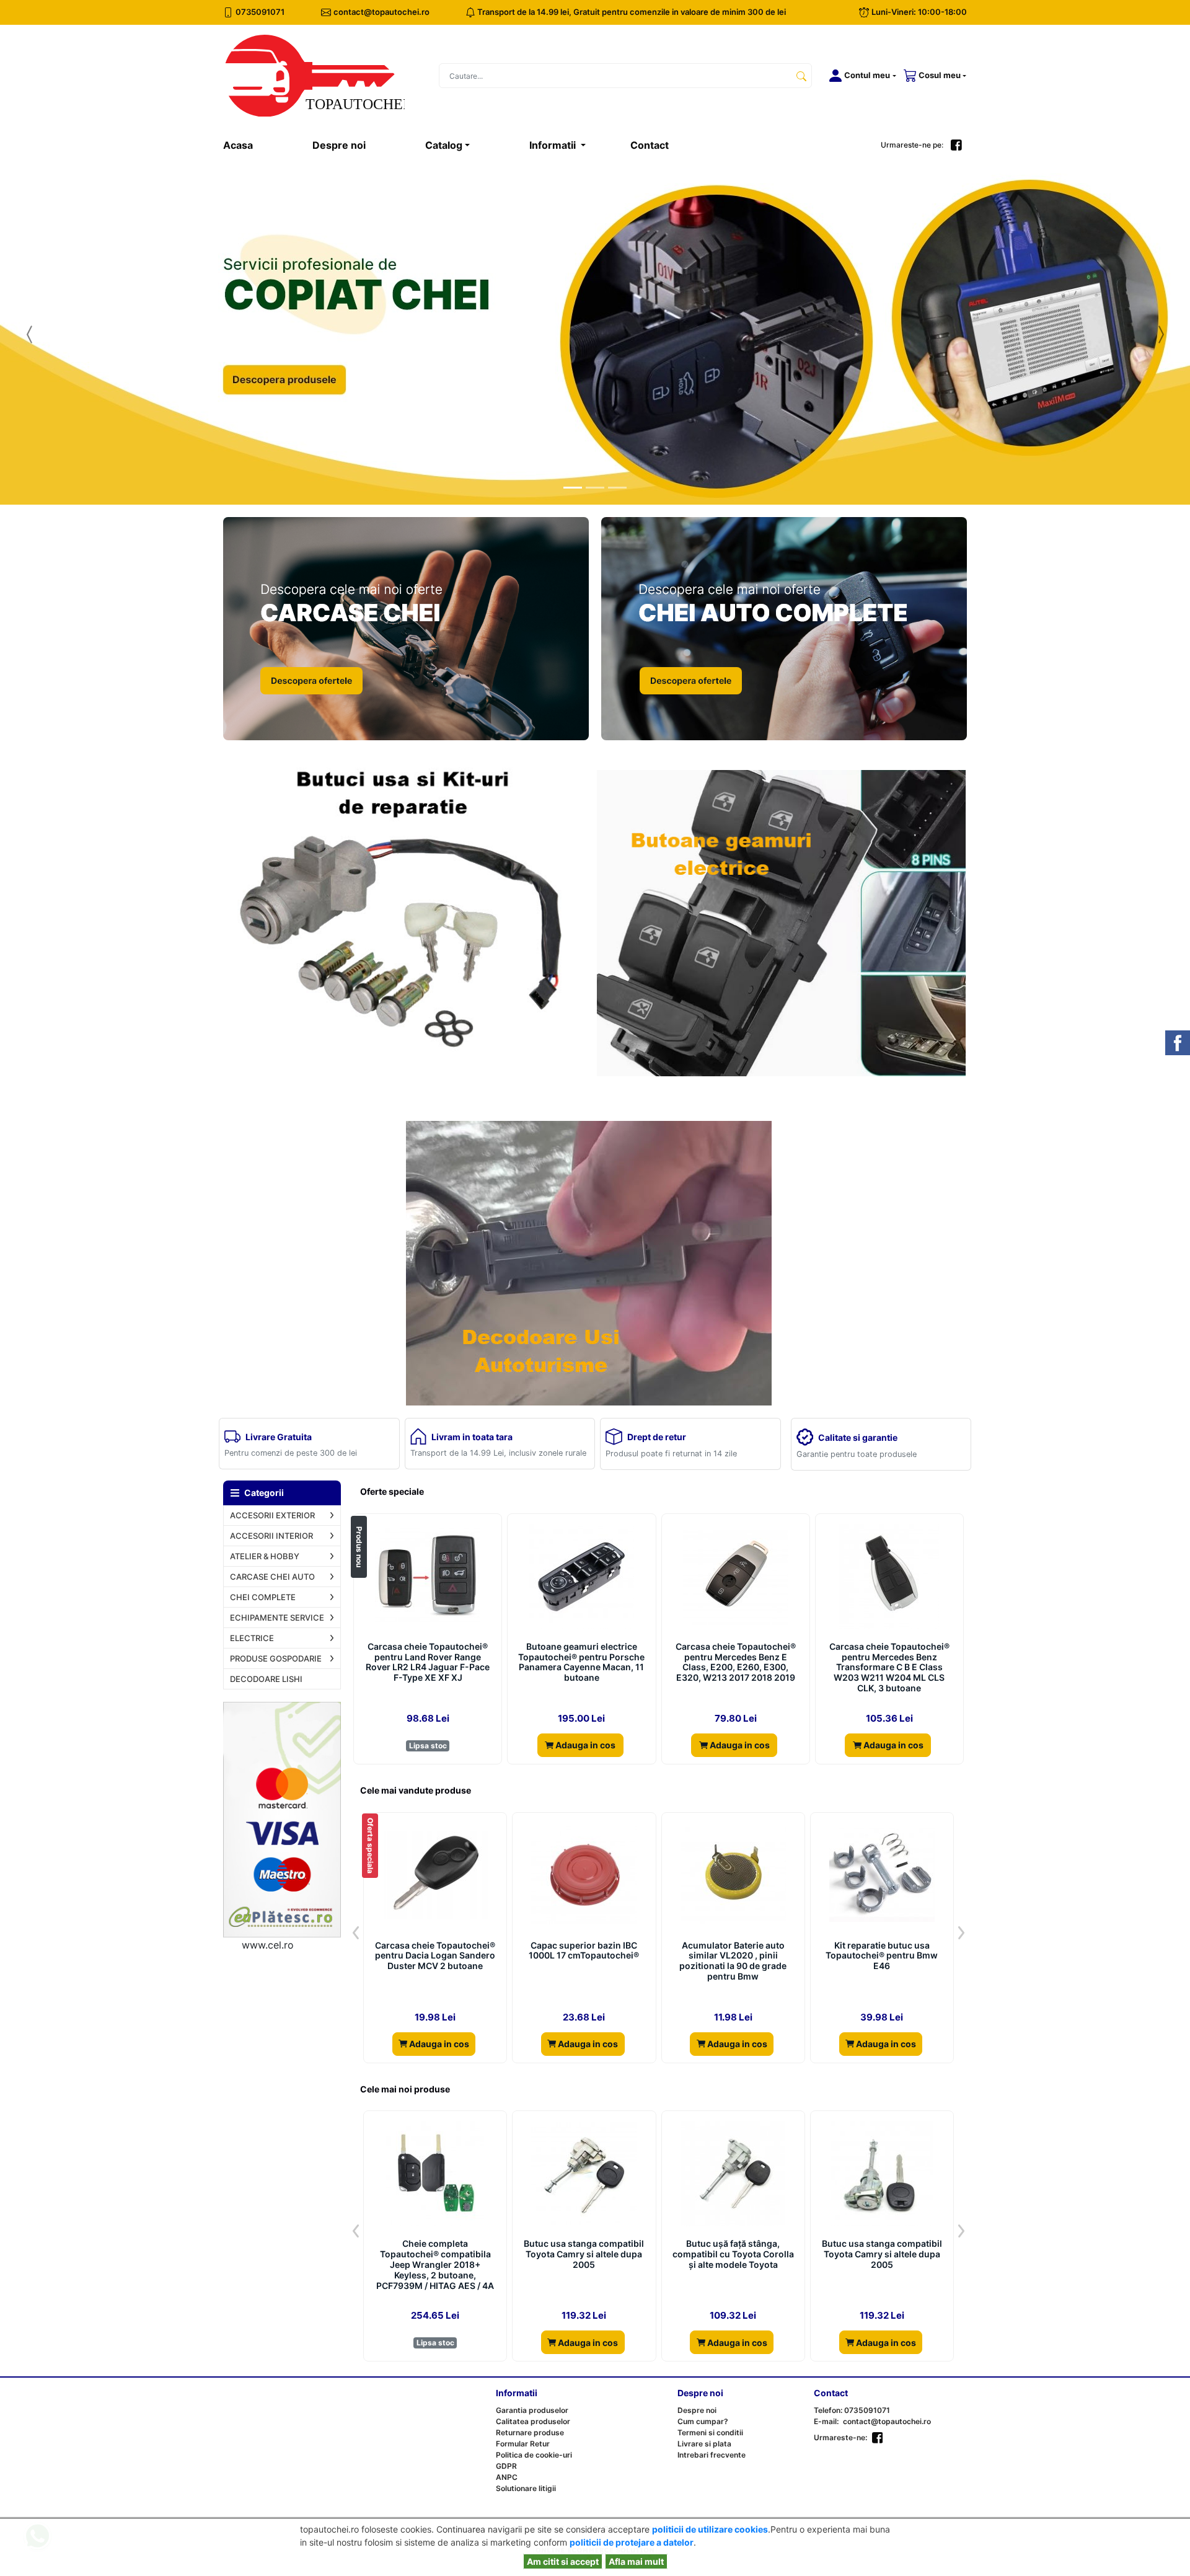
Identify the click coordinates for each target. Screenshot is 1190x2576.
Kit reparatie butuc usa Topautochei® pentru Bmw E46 (882, 1956)
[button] (860, 76)
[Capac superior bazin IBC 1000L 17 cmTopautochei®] (584, 1875)
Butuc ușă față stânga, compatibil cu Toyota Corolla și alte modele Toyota (733, 2254)
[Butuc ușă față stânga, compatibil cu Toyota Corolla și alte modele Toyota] (733, 2174)
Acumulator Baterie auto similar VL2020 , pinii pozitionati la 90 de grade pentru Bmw (733, 1961)
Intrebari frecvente (712, 2455)
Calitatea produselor (533, 2421)
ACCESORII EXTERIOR (272, 1515)
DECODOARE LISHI (266, 1679)
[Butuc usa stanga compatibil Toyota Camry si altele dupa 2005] (584, 2174)
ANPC (507, 2477)
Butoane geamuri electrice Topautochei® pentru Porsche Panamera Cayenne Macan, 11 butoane (581, 1662)
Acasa (253, 145)
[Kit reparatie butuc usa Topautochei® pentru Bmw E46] (882, 1875)
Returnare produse (530, 2432)
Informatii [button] (554, 145)
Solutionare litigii (526, 2488)
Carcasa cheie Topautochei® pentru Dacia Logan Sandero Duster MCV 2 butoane (435, 1956)
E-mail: (826, 2421)
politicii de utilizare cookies (710, 2529)
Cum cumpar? (703, 2421)
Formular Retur (523, 2444)
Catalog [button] (444, 145)
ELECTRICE (252, 1638)
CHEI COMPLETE (263, 1597)
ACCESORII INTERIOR (271, 1536)
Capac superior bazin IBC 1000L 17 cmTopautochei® (584, 1951)
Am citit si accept (563, 2561)
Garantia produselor (532, 2410)
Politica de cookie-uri (534, 2455)
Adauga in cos (584, 1745)
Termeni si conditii (710, 2432)
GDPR (506, 2466)
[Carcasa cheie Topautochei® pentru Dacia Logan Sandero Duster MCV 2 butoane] (435, 1875)
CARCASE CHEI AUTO (272, 1577)
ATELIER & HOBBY (265, 1556)
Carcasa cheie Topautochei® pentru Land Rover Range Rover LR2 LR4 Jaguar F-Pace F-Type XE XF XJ (428, 1662)
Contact (650, 145)
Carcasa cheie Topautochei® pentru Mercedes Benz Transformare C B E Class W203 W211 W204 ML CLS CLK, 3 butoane (889, 1667)
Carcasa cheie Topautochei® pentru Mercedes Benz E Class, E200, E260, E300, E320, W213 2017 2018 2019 (736, 1662)
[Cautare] (801, 76)
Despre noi (339, 145)
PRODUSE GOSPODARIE (276, 1658)
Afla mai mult (636, 2561)
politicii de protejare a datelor (632, 2542)
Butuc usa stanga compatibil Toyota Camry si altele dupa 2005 (584, 2254)
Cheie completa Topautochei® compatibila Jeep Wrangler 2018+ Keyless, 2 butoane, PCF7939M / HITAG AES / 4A (435, 2264)
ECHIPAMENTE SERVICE (277, 1618)
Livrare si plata (704, 2444)
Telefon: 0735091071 (852, 2410)
